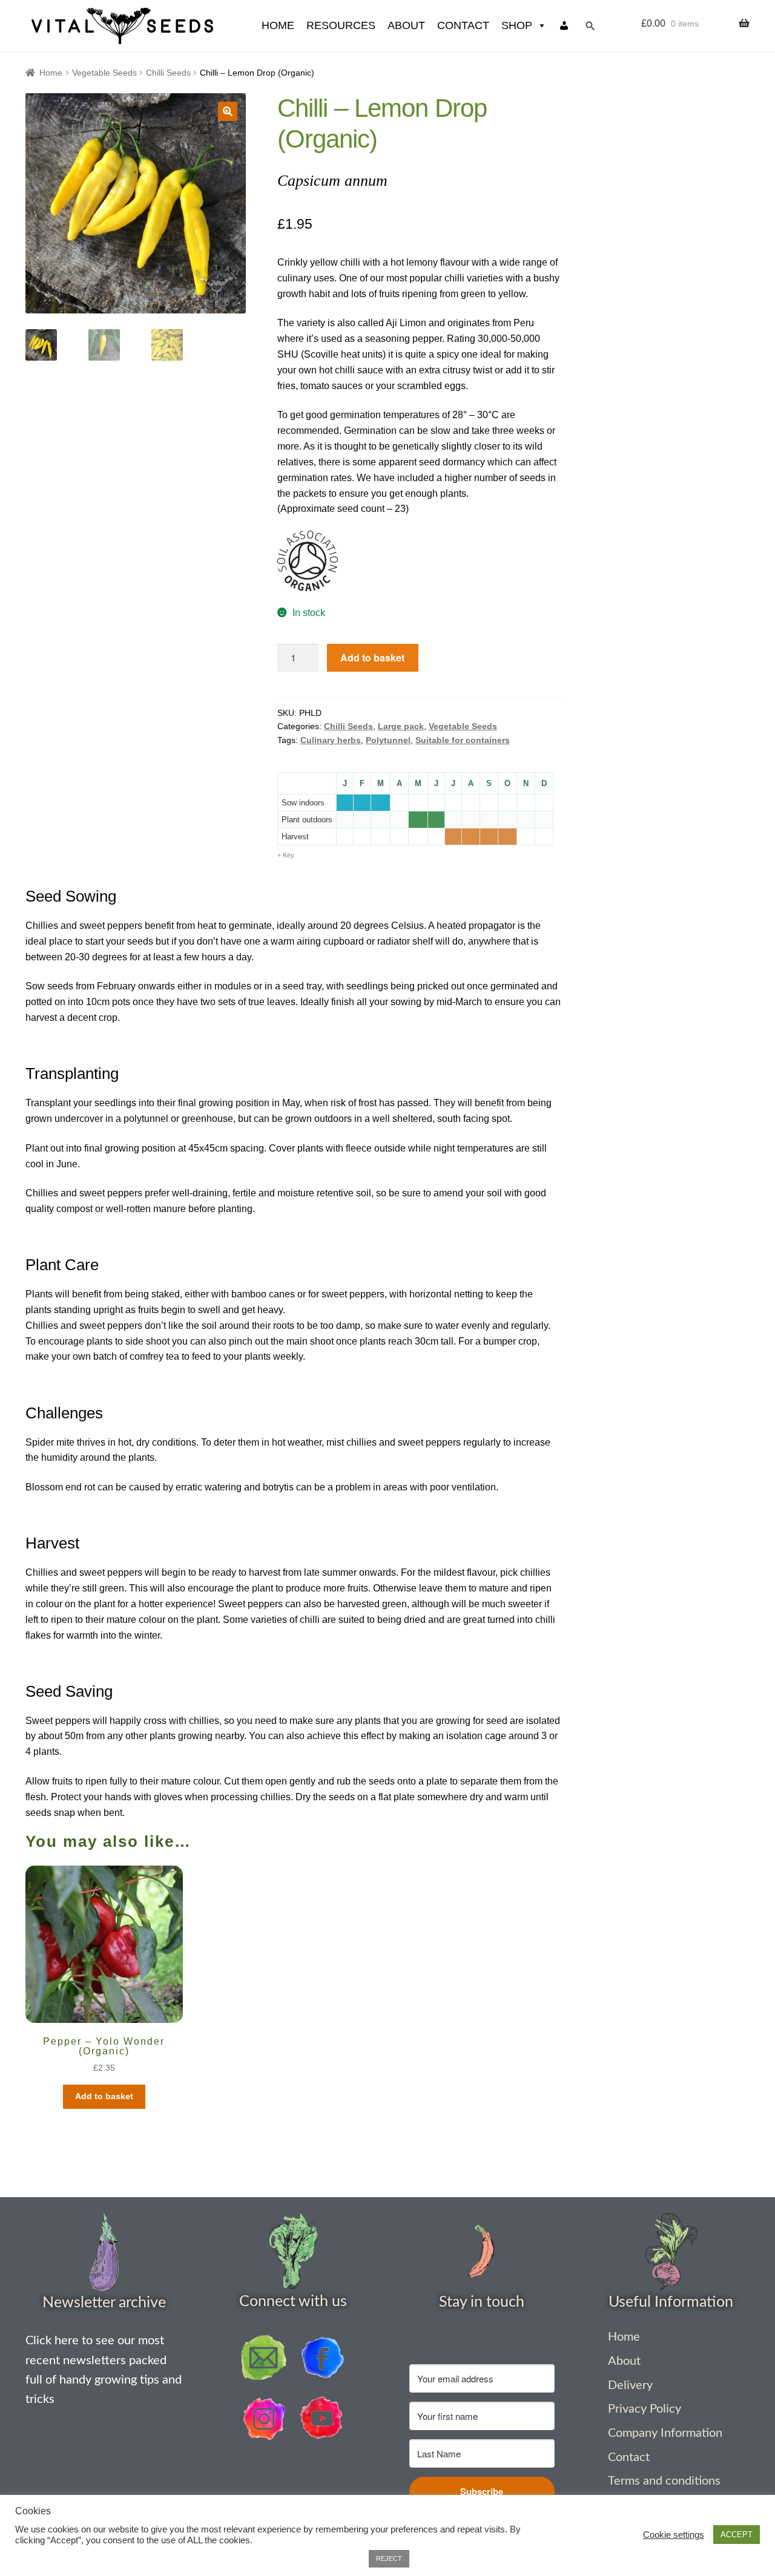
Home (51, 73)
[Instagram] (264, 2419)
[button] (228, 111)
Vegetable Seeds (104, 73)
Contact (463, 25)
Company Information (665, 2433)
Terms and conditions (664, 2481)
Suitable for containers (463, 740)
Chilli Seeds (168, 73)
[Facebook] (322, 2358)
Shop (517, 25)
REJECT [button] (389, 2558)
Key (289, 855)
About (406, 25)
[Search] (590, 26)
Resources (341, 25)
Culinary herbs (331, 740)
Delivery (630, 2385)
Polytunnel (388, 740)
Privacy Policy (645, 2409)
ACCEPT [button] (737, 2535)
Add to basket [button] (104, 2096)
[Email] (264, 2358)
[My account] (564, 26)
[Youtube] (322, 2419)
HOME (278, 25)
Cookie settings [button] (674, 2535)
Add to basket (372, 657)
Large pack (401, 726)
